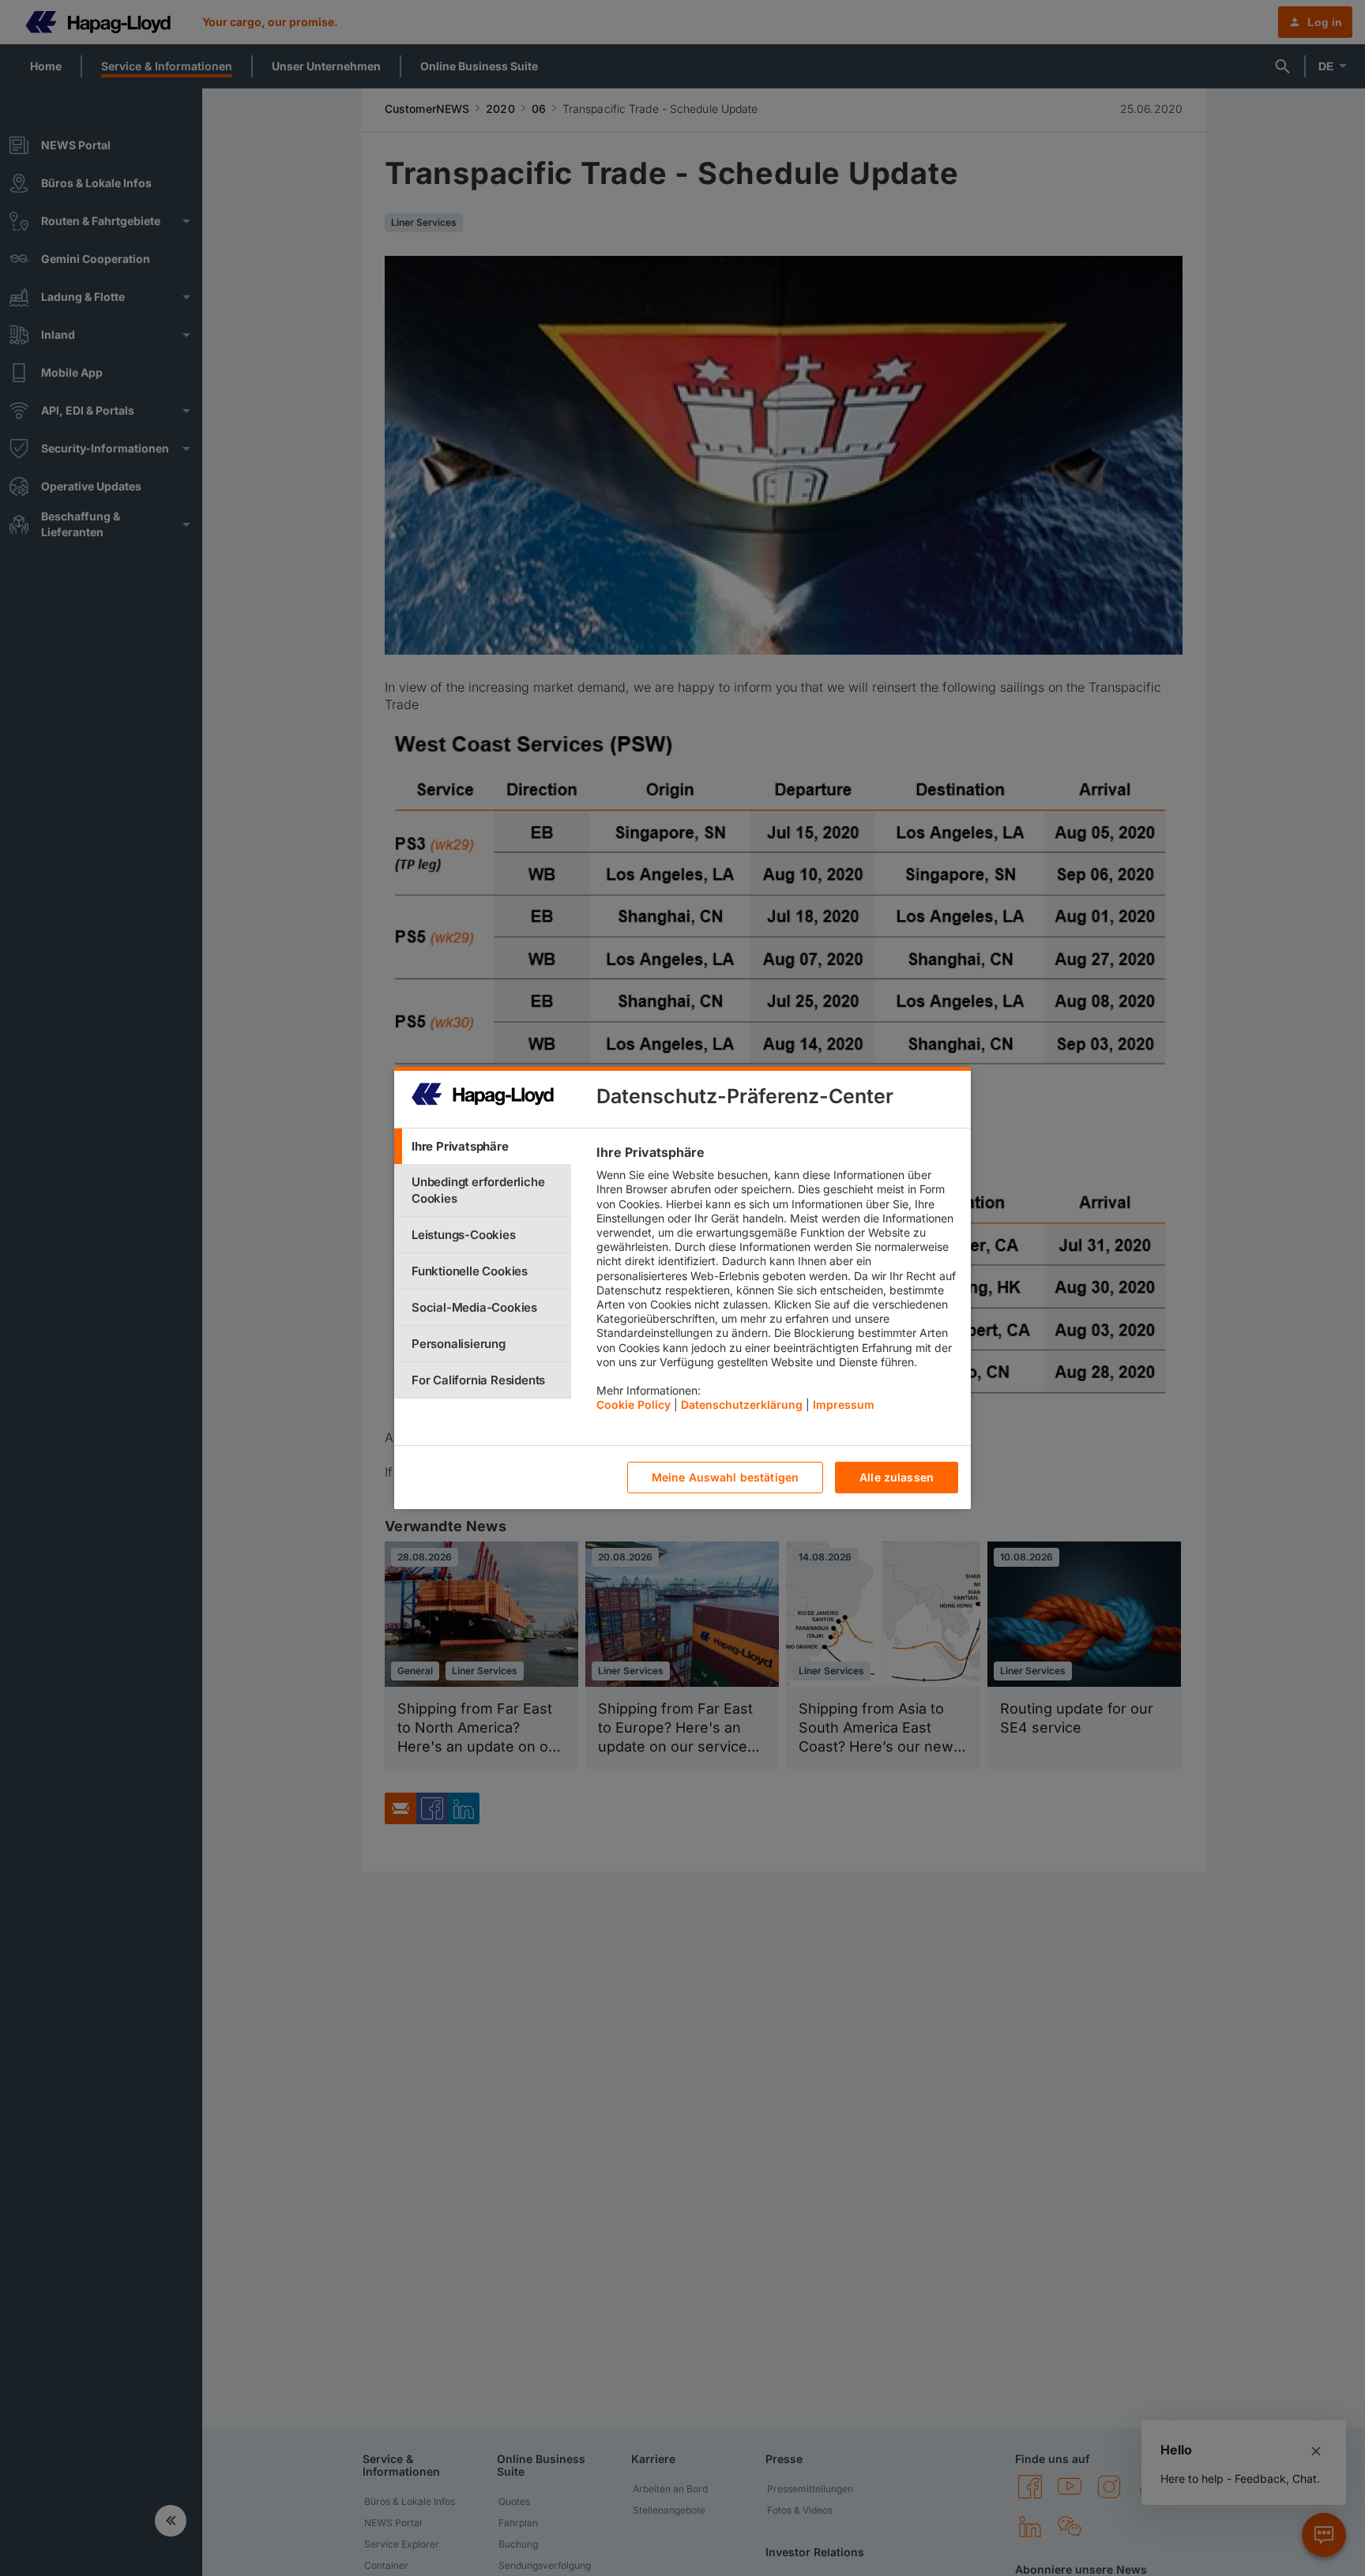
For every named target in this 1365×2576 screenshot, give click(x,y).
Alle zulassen (897, 1478)
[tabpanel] (777, 1282)
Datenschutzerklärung (742, 1405)
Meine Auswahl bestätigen (725, 1478)
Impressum (844, 1405)
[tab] (483, 1146)
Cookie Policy (634, 1405)
